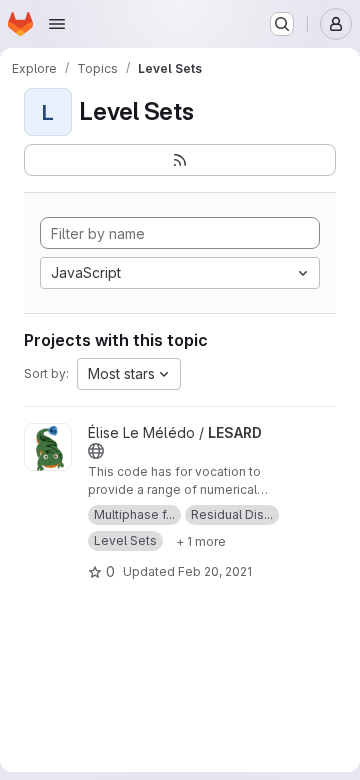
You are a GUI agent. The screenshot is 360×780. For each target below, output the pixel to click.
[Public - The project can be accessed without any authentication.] (96, 451)
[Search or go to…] (282, 24)
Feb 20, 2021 (215, 571)
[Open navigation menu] (57, 24)
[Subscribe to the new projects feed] (180, 160)
